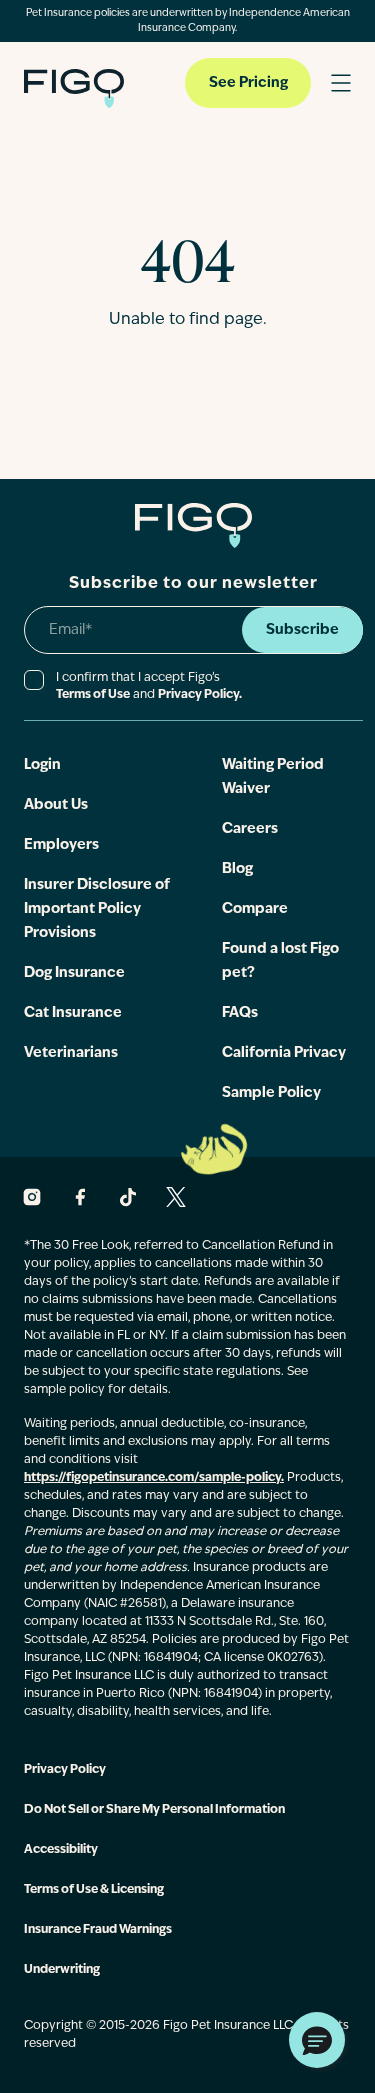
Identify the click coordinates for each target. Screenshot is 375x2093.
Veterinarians (71, 1053)
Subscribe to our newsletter (193, 584)
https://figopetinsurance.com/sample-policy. (154, 1478)
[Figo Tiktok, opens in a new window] (128, 1197)
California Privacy (284, 1053)
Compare (255, 909)
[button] (317, 2040)
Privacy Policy (65, 1770)
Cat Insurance (73, 1013)
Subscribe (302, 630)
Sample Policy (271, 1093)
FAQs (240, 1013)
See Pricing (248, 83)
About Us (56, 805)
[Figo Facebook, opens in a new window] (80, 1197)
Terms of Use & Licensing (94, 1890)
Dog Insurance (74, 973)
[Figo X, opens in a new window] (176, 1197)
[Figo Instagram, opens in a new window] (32, 1197)
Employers (61, 845)
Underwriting (62, 1970)
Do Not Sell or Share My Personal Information (154, 1810)
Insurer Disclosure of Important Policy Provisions (97, 909)
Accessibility (61, 1850)
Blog (237, 869)
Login (42, 765)
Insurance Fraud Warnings (98, 1930)
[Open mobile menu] (341, 83)
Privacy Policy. (200, 695)
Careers (250, 829)
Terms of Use (93, 695)
